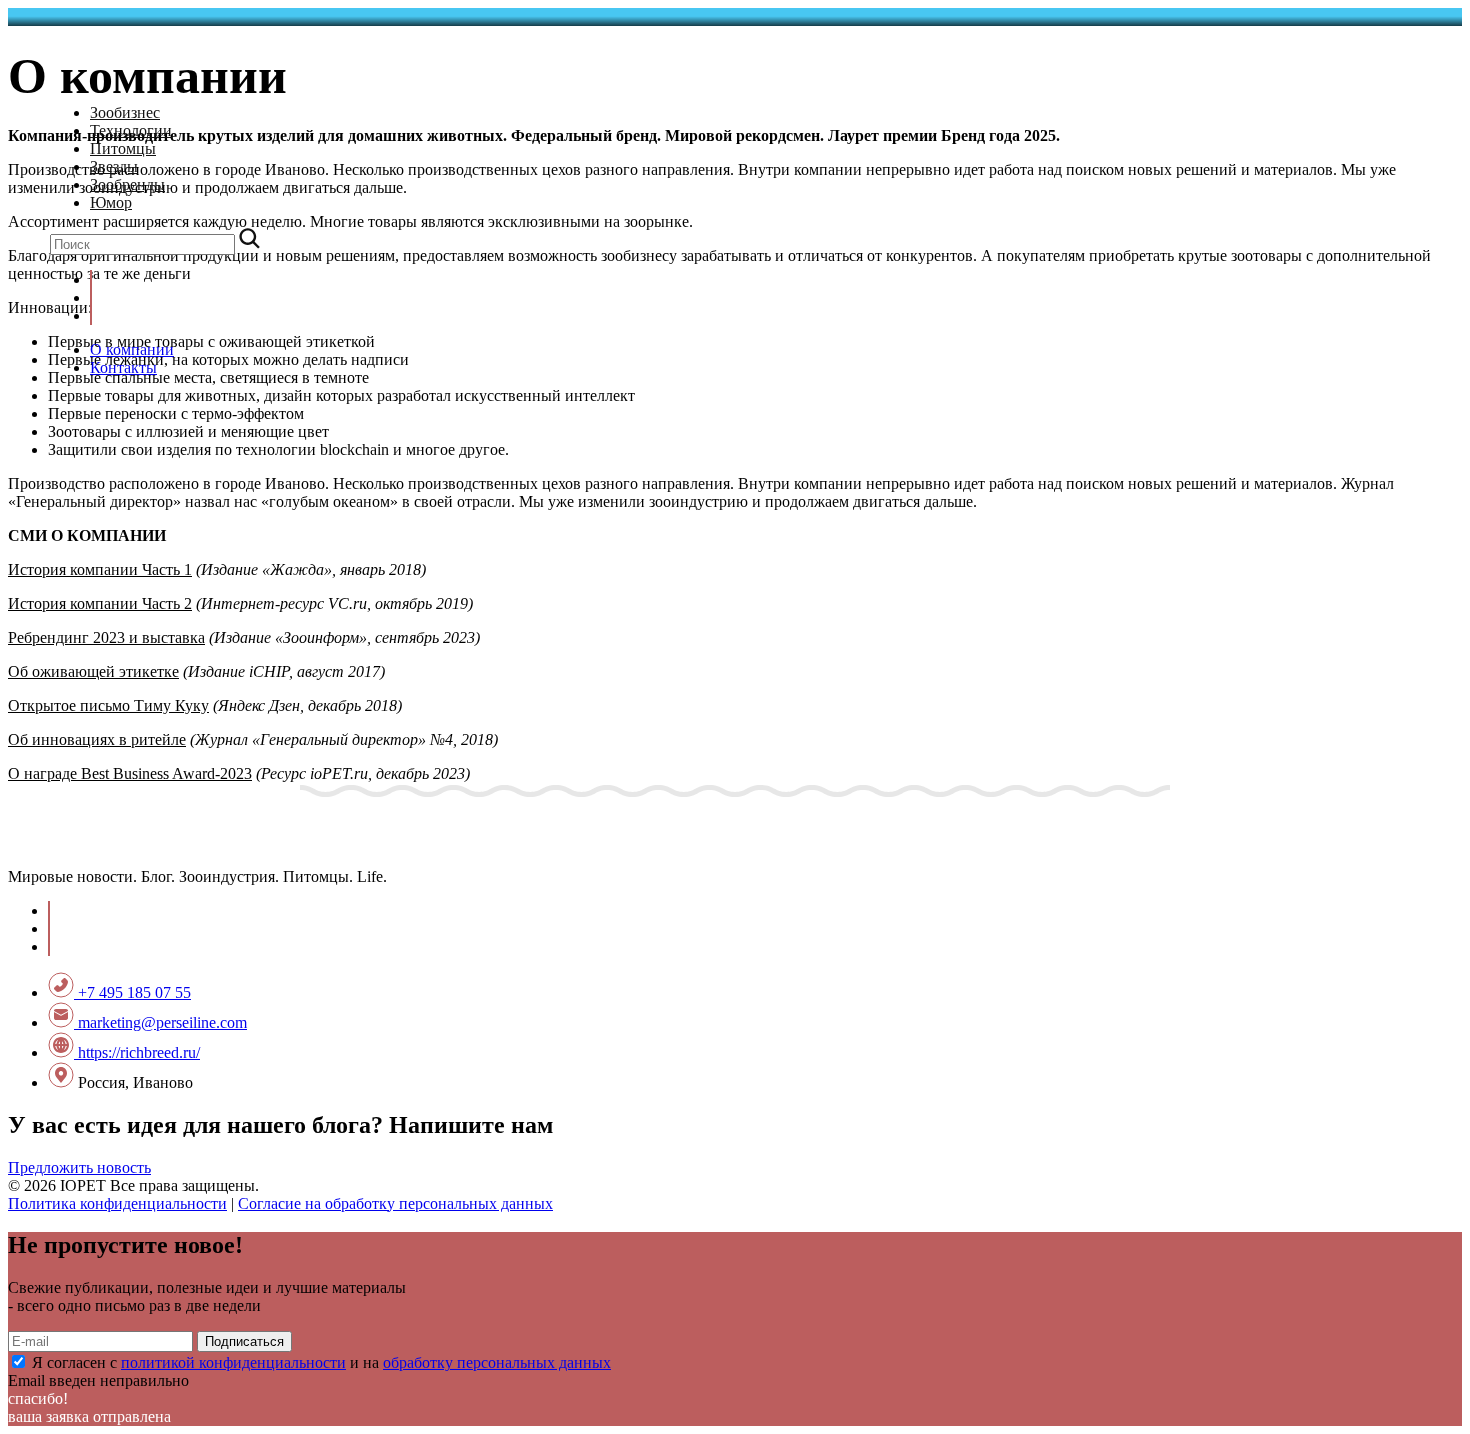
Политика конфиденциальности (117, 1203)
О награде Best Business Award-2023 (130, 773)
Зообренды (127, 184)
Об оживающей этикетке (93, 671)
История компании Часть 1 (100, 569)
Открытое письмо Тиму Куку (108, 705)
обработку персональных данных (497, 1362)
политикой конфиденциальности (233, 1362)
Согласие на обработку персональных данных (395, 1203)
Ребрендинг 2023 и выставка (106, 637)
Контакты (123, 367)
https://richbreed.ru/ (137, 1052)
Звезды (114, 166)
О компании (132, 349)
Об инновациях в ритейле (97, 739)
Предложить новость (79, 1167)
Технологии (131, 130)
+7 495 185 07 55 (132, 992)
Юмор (111, 202)
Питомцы (123, 148)
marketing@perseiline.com (160, 1022)
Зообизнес (125, 112)
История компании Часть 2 (100, 603)
